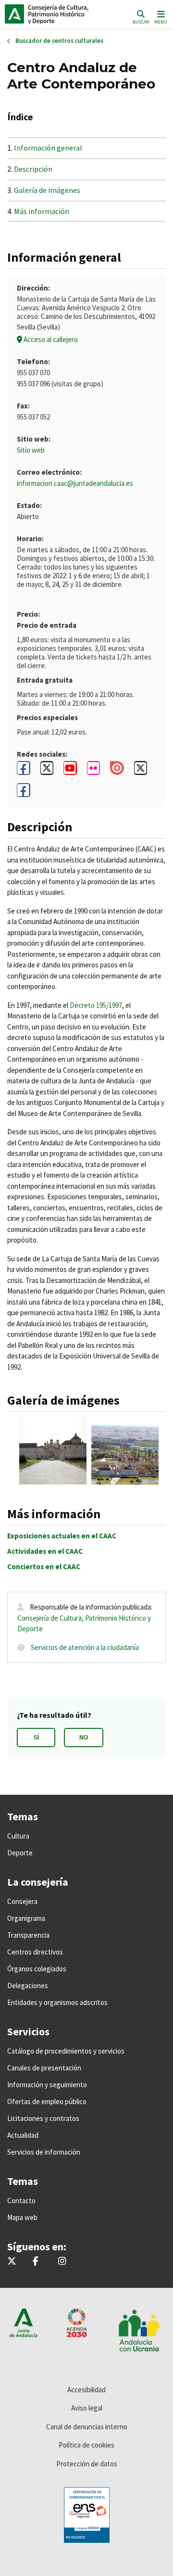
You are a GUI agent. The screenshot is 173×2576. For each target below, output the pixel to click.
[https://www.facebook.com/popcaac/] (24, 790)
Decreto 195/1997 (96, 1005)
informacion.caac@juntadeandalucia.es (75, 483)
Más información (42, 211)
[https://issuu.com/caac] (117, 771)
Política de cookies (86, 2445)
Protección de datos (87, 2464)
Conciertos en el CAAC (44, 1567)
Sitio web (31, 450)
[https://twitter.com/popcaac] (141, 768)
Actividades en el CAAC (45, 1551)
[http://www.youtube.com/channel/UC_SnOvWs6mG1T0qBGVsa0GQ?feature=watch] (70, 768)
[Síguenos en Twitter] (12, 2262)
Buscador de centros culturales (59, 41)
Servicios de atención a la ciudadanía (85, 1647)
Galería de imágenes (47, 190)
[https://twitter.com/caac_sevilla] (47, 768)
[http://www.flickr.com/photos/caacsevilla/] (94, 768)
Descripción (33, 169)
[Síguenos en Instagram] (62, 2262)
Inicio (70, 14)
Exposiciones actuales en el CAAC (62, 1536)
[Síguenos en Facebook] (36, 2262)
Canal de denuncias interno (87, 2427)
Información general (48, 148)
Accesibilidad (86, 2390)
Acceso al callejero (50, 339)
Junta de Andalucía (14, 14)
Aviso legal (87, 2408)
